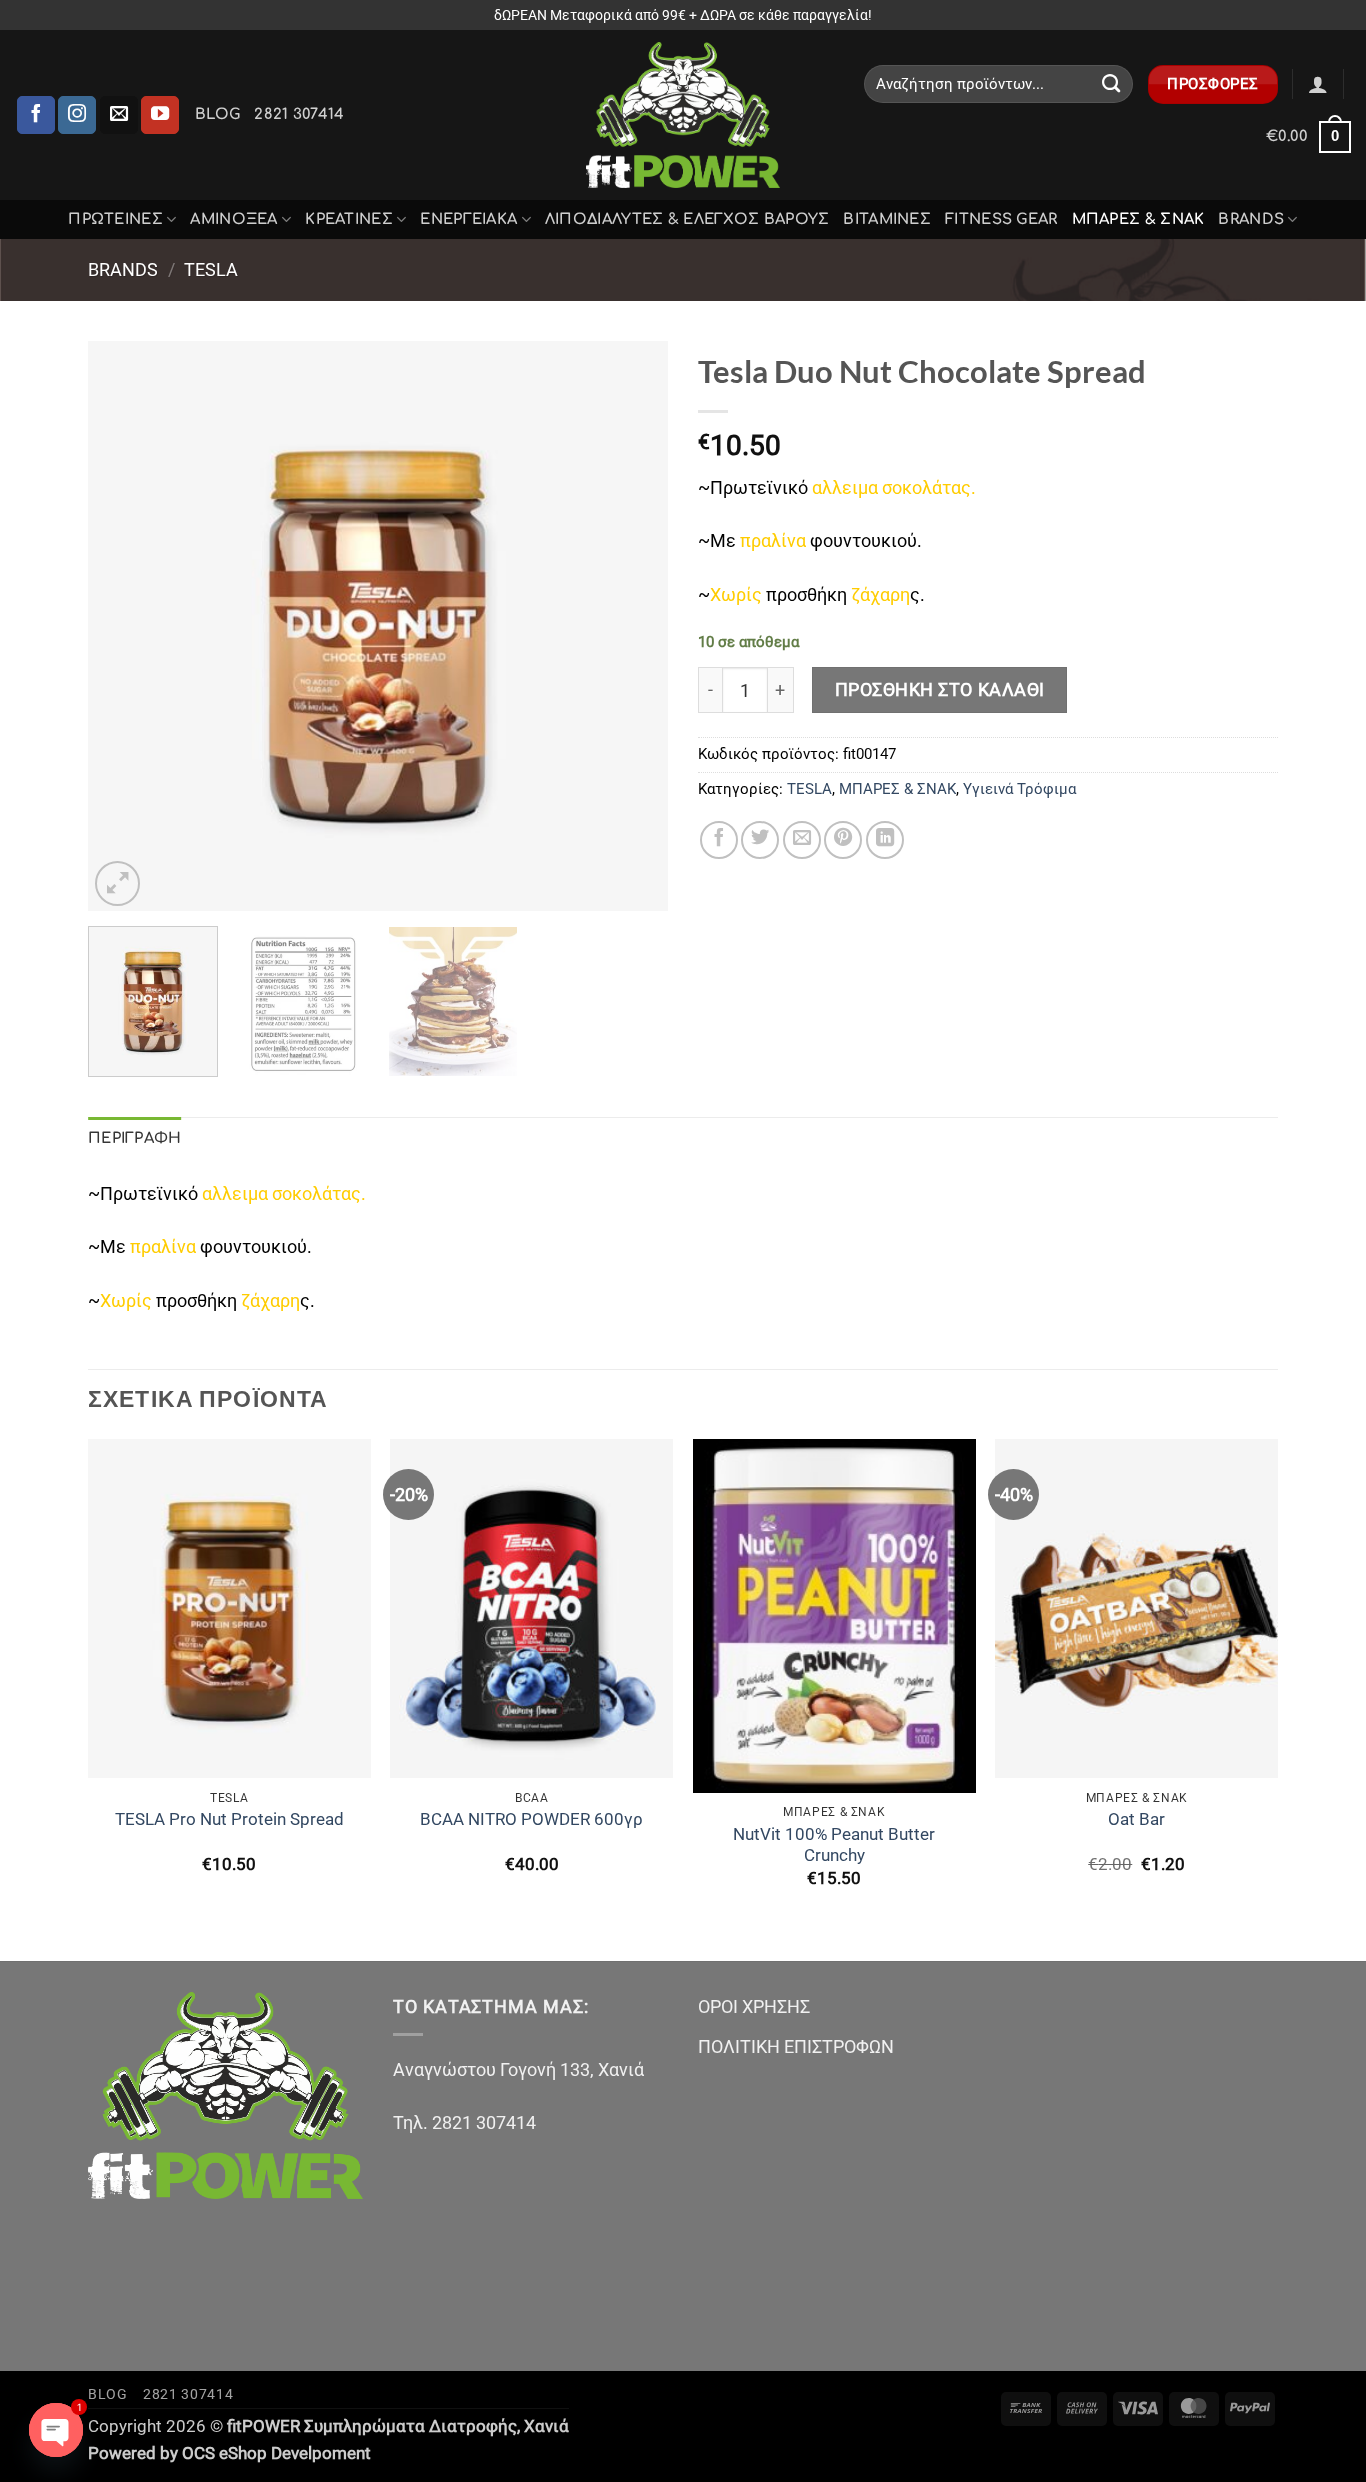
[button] (1318, 84)
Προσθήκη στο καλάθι (940, 689)
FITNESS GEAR (1001, 219)
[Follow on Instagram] (77, 115)
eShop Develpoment (295, 2453)
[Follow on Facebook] (36, 115)
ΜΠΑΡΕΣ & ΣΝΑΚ (1138, 219)
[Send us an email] (119, 115)
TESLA (211, 269)
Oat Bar (1136, 1819)
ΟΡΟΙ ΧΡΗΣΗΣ (754, 2006)
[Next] (631, 626)
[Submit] (1111, 84)
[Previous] (125, 626)
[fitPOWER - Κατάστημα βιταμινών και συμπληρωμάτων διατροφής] (683, 115)
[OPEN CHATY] (56, 2430)
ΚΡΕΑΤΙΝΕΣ (349, 219)
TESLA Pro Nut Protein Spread (229, 1819)
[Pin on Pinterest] (843, 840)
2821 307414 (299, 114)
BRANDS (1251, 219)
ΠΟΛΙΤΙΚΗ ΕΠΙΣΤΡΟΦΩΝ (796, 2046)
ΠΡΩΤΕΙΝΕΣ (115, 219)
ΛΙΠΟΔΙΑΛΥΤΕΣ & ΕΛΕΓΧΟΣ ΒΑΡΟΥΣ (687, 219)
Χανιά (546, 2426)
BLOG (217, 114)
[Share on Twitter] (760, 840)
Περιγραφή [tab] (135, 1138)
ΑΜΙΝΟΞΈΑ (233, 219)
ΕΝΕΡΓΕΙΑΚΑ (468, 219)
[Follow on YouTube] (160, 115)
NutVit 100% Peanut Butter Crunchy (834, 1845)
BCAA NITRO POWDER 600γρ (531, 1819)
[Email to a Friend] (802, 840)
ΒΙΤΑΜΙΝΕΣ (887, 219)
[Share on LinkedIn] (885, 840)
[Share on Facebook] (719, 840)
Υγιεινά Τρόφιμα (1019, 789)
